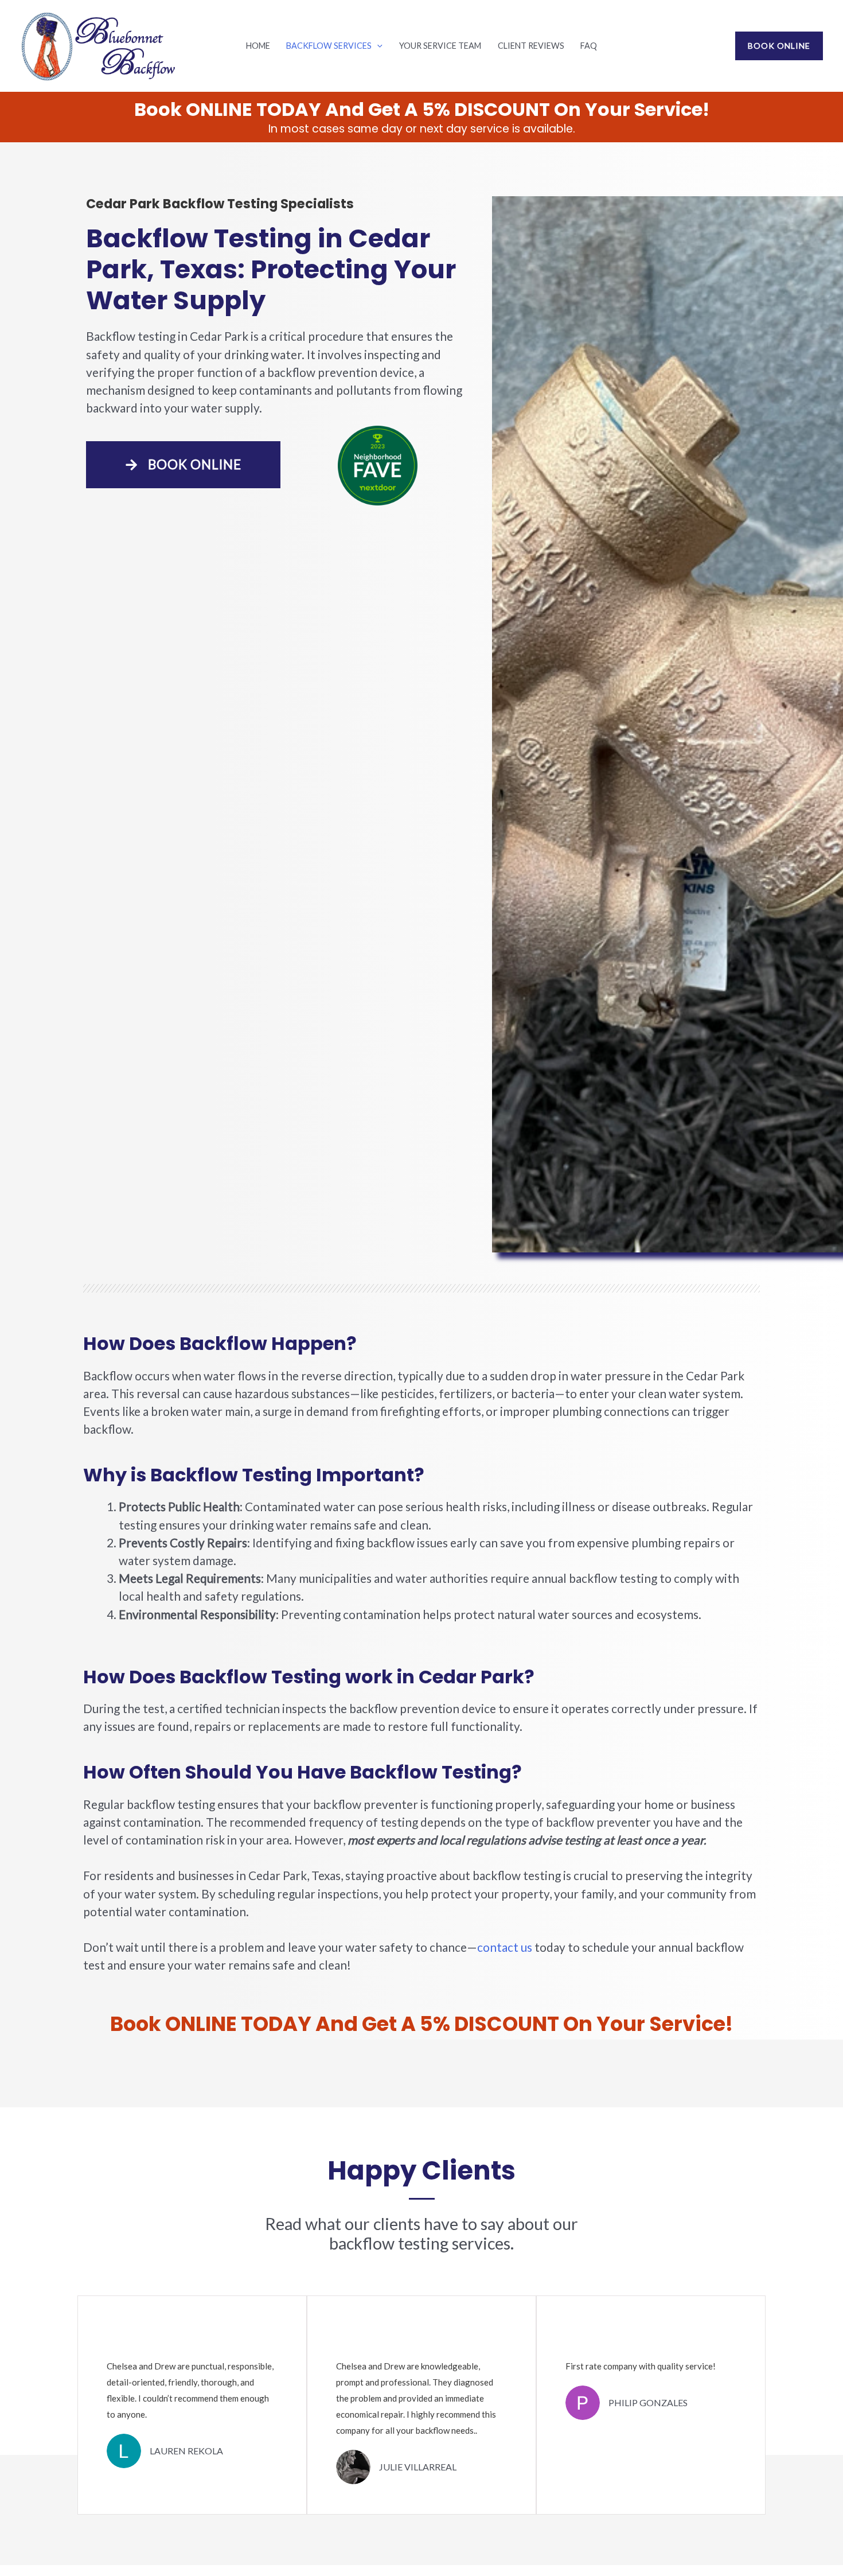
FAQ (589, 46)
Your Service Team (440, 46)
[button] (377, 46)
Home (258, 46)
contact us (505, 1947)
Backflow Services (329, 46)
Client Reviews (531, 46)
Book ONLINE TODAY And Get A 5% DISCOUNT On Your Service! (422, 109)
